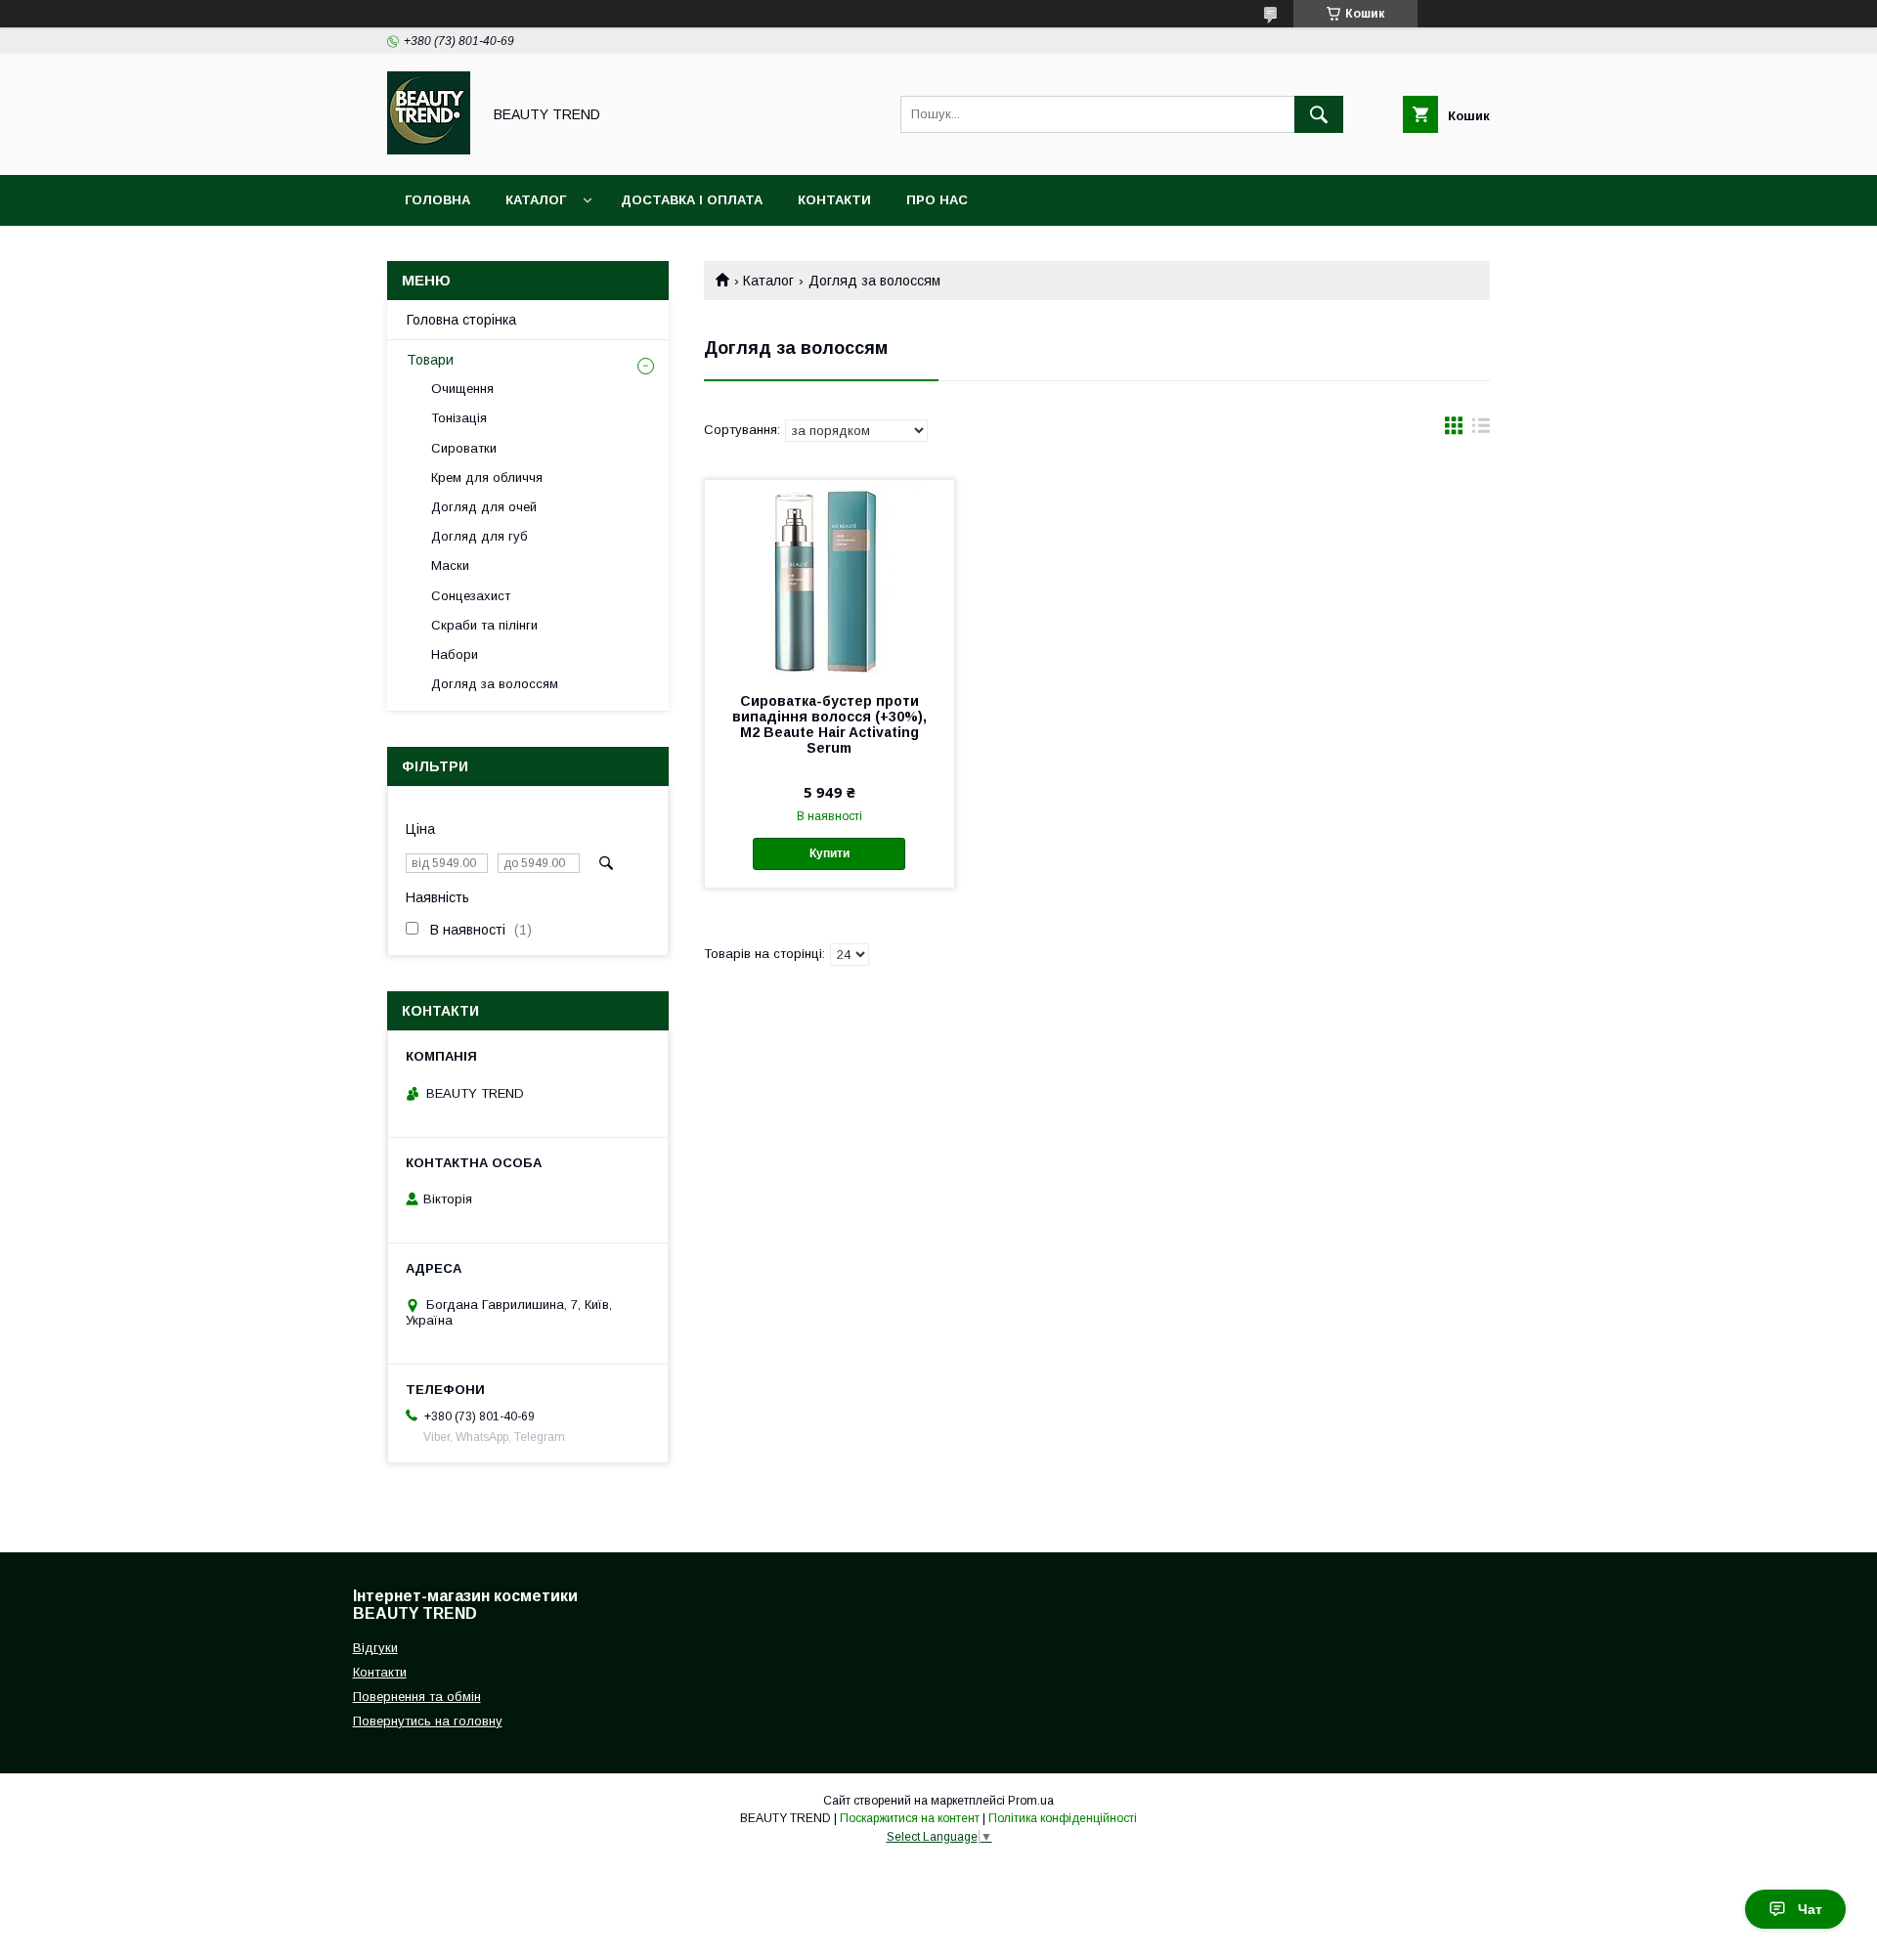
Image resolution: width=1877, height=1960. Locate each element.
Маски (450, 566)
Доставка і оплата (692, 200)
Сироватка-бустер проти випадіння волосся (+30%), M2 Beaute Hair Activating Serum (829, 724)
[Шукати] (1319, 114)
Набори (455, 654)
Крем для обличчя (487, 478)
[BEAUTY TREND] (429, 150)
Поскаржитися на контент (910, 1818)
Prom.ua (1031, 1801)
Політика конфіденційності (1063, 1818)
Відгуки (375, 1648)
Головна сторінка (461, 320)
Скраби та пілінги (484, 625)
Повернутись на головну (428, 1721)
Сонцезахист (471, 596)
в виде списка (1481, 430)
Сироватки (464, 448)
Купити (829, 853)
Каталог (536, 200)
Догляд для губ (480, 536)
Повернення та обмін (417, 1697)
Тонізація (459, 418)
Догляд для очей (484, 507)
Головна (437, 200)
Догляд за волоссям (495, 684)
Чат (1810, 1909)
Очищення (462, 389)
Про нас (937, 200)
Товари (430, 360)
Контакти (834, 200)
